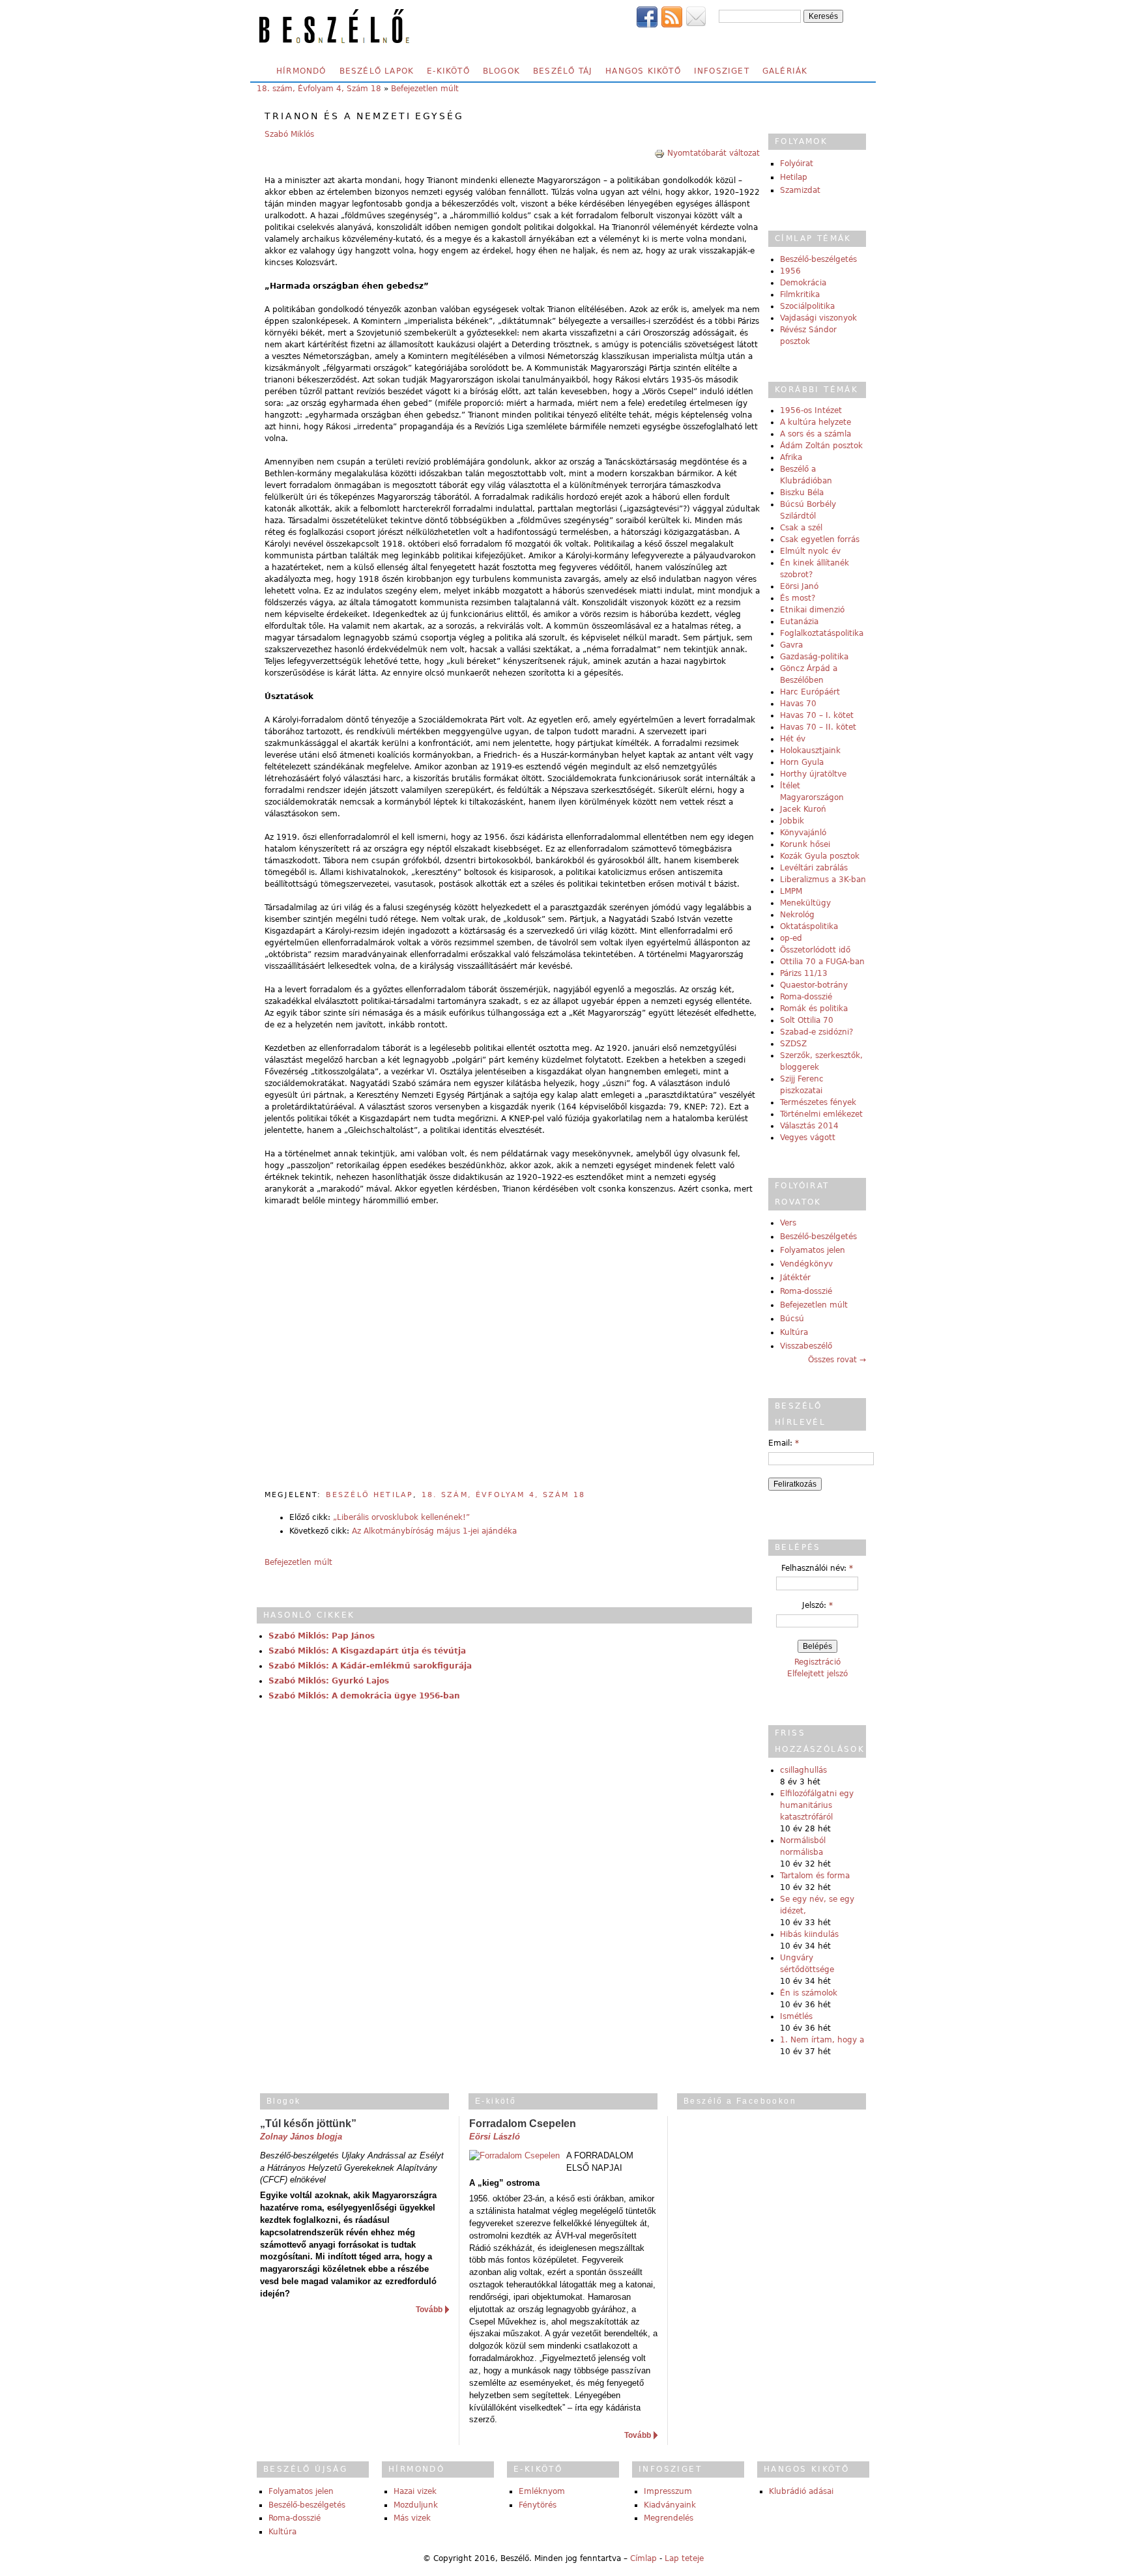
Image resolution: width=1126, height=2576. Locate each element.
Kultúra (794, 1332)
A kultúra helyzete (816, 422)
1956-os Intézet (811, 410)
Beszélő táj (563, 71)
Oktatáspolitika (809, 926)
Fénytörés (538, 2505)
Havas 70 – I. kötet (817, 715)
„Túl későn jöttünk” (308, 2124)
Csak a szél (801, 528)
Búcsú (792, 1319)
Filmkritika (800, 294)
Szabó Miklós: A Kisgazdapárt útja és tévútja (367, 1651)
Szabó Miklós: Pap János (322, 1636)
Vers (788, 1223)
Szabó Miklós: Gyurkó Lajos (329, 1681)
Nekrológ (797, 915)
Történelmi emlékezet (821, 1114)
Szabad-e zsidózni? (816, 1032)
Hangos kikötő (643, 71)
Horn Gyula (802, 762)
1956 (790, 271)
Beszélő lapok (377, 71)
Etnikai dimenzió (812, 610)
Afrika (791, 457)
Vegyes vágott (808, 1138)
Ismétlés (796, 2016)
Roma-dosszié (806, 997)
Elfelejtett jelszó (817, 1674)
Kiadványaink (670, 2505)
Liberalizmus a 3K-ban (823, 880)
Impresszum (668, 2491)
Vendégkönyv (806, 1264)
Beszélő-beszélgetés (818, 259)
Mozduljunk (416, 2505)
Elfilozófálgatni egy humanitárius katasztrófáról (817, 1805)
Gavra (791, 645)
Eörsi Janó (799, 586)
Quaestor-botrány (814, 985)
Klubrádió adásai (801, 2491)
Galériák (785, 71)
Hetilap (794, 177)
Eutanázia (799, 622)
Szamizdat (800, 190)
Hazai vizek (415, 2491)
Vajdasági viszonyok (818, 318)
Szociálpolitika (807, 306)
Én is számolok (809, 1993)
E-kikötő (448, 71)
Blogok (501, 71)
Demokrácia (803, 283)
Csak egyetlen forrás (820, 539)
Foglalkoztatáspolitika (822, 633)
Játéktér (795, 1278)
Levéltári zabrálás (814, 868)
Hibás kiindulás (809, 1934)
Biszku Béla (802, 493)
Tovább (429, 2310)
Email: (784, 1443)
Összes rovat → (837, 1360)
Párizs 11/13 (804, 973)
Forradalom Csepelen (523, 2124)
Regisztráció (817, 1662)
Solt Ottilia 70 (807, 1020)
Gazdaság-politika (814, 657)
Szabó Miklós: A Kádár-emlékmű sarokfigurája (370, 1666)
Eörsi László (495, 2137)
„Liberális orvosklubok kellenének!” (401, 1517)
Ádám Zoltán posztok (821, 446)
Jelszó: (817, 1605)
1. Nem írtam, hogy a (822, 2040)
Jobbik (792, 821)
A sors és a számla (816, 434)
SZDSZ (793, 1044)
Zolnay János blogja (301, 2137)
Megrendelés (669, 2518)
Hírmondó (301, 71)
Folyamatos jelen (813, 1250)
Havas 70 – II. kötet (818, 727)
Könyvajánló (803, 833)
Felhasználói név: (817, 1568)
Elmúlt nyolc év (810, 551)
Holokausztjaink (810, 751)
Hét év (793, 739)
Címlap (643, 2558)
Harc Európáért (810, 692)
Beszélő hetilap (369, 1495)
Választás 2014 (809, 1126)
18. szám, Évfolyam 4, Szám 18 (319, 89)
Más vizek (412, 2518)
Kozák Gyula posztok (820, 856)
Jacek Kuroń (803, 809)
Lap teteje (684, 2558)
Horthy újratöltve (813, 774)
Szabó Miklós (289, 134)
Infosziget (722, 71)
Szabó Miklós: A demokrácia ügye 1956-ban (364, 1696)
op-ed (791, 938)
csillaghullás (803, 1770)
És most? (798, 598)
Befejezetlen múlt (425, 89)
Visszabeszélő (806, 1346)
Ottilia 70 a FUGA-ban (822, 962)
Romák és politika (814, 1009)
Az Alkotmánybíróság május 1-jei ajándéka (434, 1531)
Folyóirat (797, 164)
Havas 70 (798, 704)
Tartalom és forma (815, 1876)
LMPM (791, 891)
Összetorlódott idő (815, 950)
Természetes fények (818, 1102)
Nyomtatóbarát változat (714, 153)
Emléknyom (542, 2491)
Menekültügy (805, 903)
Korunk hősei (805, 844)
